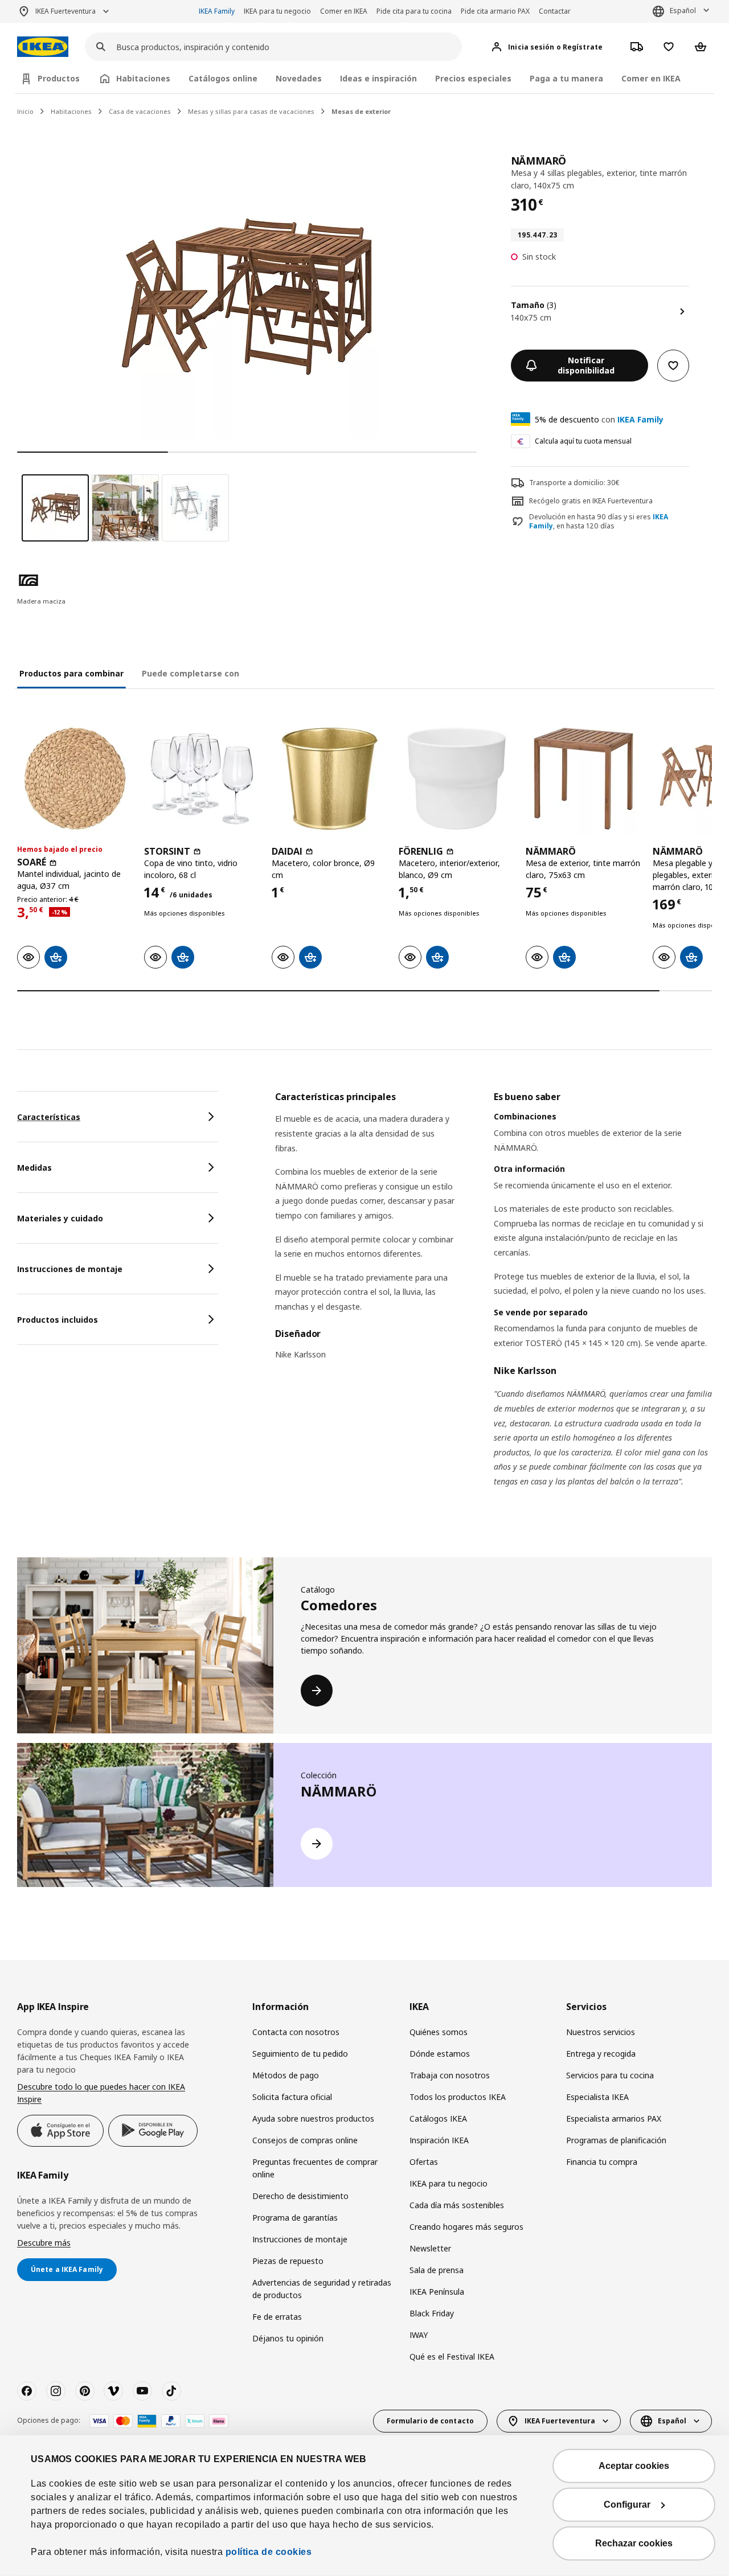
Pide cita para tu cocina (414, 11)
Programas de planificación (616, 2140)
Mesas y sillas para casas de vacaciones (251, 111)
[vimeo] (113, 2391)
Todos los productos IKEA (458, 2097)
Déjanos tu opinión (288, 2338)
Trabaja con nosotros (450, 2075)
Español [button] (683, 11)
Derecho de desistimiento (300, 2196)
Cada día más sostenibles (457, 2205)
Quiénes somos (439, 2032)
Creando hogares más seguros (466, 2227)
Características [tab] (49, 1117)
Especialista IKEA (597, 2097)
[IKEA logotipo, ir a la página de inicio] (43, 47)
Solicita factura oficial (292, 2097)
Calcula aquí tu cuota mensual (583, 441)
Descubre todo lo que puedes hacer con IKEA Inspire (101, 2093)
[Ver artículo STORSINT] (202, 779)
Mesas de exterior (361, 111)
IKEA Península (437, 2292)
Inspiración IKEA (439, 2140)
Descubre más (44, 2243)
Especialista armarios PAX (614, 2118)
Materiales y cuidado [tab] (60, 1218)
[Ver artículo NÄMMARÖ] (583, 779)
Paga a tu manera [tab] (566, 78)
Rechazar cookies (634, 2543)
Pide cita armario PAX (495, 11)
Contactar (555, 11)
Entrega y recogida (601, 2054)
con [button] (599, 419)
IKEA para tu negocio (277, 11)
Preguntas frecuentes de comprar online (315, 2168)
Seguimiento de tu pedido (300, 2054)
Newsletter (430, 2248)
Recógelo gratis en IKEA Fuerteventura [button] (591, 501)
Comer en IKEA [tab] (651, 78)
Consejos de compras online (305, 2140)
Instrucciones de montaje (300, 2239)
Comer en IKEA (344, 11)
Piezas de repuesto (288, 2261)
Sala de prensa (437, 2270)
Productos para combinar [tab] (71, 673)
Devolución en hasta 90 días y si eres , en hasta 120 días (599, 522)
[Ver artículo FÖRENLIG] (456, 779)
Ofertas (424, 2162)
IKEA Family (217, 11)
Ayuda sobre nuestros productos (313, 2118)
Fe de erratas (277, 2317)
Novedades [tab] (299, 78)
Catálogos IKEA (438, 2118)
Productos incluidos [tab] (58, 1320)
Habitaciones (71, 111)
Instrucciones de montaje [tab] (70, 1269)
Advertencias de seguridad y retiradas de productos (322, 2289)
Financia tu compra (602, 2162)
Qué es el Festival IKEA (452, 2356)
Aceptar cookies (634, 2466)
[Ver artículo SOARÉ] (75, 779)
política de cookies (269, 2552)
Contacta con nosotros (296, 2032)
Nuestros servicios (601, 2032)
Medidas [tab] (34, 1168)
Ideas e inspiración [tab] (378, 78)
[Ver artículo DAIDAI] (329, 779)
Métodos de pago (286, 2075)
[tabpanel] (493, 1303)
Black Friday (432, 2313)
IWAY (419, 2335)
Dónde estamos (440, 2054)
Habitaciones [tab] (143, 78)
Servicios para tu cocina (610, 2075)
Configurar (627, 2505)
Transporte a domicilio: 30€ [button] (574, 483)
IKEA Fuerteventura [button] (65, 11)
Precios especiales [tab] (473, 78)
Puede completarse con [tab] (191, 673)
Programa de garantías (295, 2218)
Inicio (25, 111)
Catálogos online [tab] (223, 78)
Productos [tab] (59, 78)
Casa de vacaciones (140, 111)
